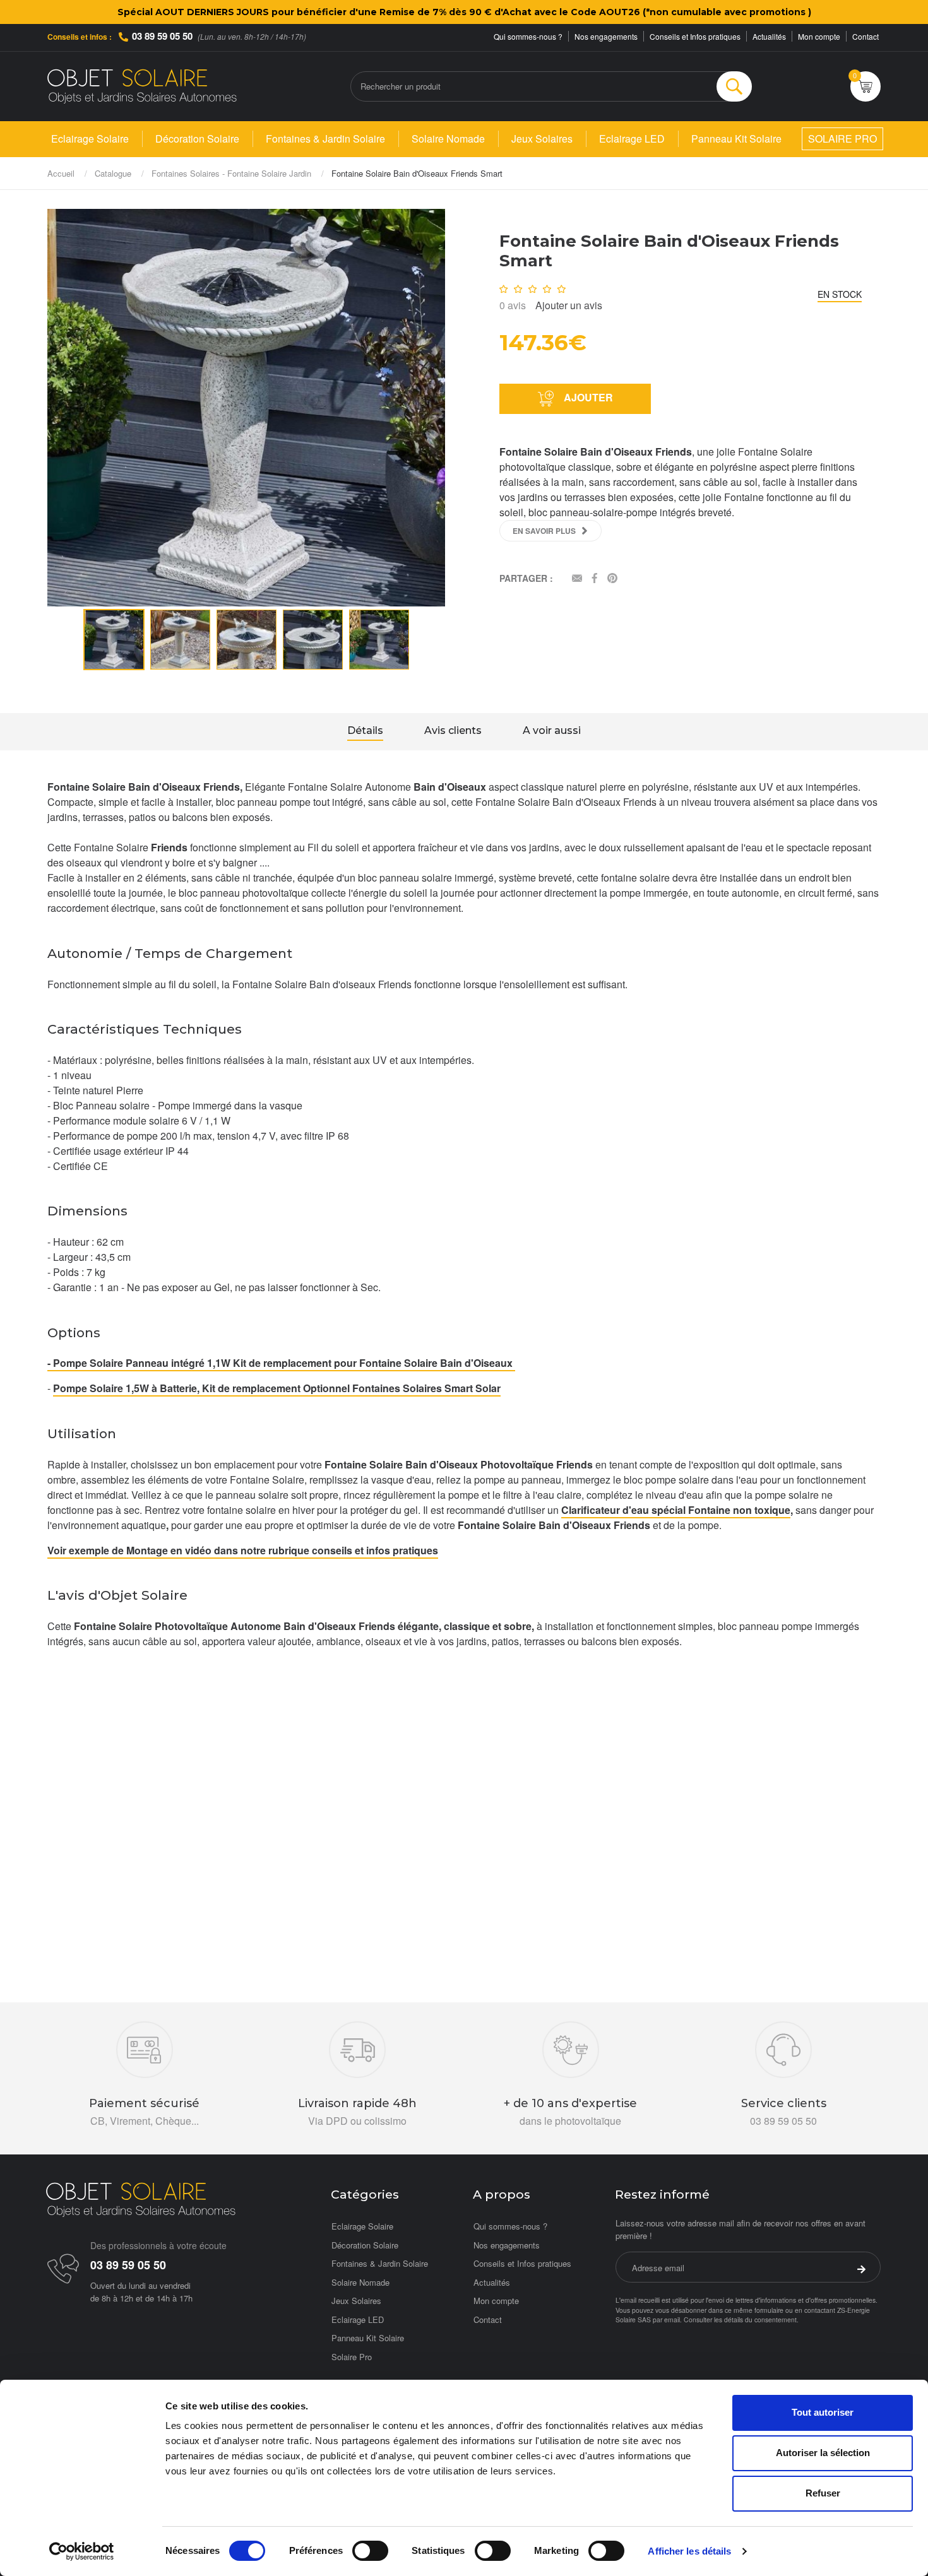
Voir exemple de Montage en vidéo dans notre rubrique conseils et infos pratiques (243, 1550)
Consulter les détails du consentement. (741, 2319)
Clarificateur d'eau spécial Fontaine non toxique (676, 1510)
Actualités (769, 36)
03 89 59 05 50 (162, 36)
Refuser (823, 2493)
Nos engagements (606, 36)
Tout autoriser (823, 2412)
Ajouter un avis (569, 305)
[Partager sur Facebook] (595, 579)
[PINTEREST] (612, 579)
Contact (866, 36)
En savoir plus (544, 531)
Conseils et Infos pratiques (695, 36)
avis (513, 305)
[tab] (365, 732)
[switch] (370, 2551)
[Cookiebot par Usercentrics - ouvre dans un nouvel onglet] (82, 2551)
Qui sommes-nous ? (528, 36)
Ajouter (587, 397)
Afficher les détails (689, 2551)
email (672, 2319)
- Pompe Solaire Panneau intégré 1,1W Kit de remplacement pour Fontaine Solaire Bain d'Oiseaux (281, 1363)
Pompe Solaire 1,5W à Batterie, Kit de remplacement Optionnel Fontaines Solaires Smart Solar (277, 1388)
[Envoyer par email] (577, 579)
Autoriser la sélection (823, 2453)
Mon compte (819, 36)
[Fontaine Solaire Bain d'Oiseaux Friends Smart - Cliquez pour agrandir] (246, 406)
